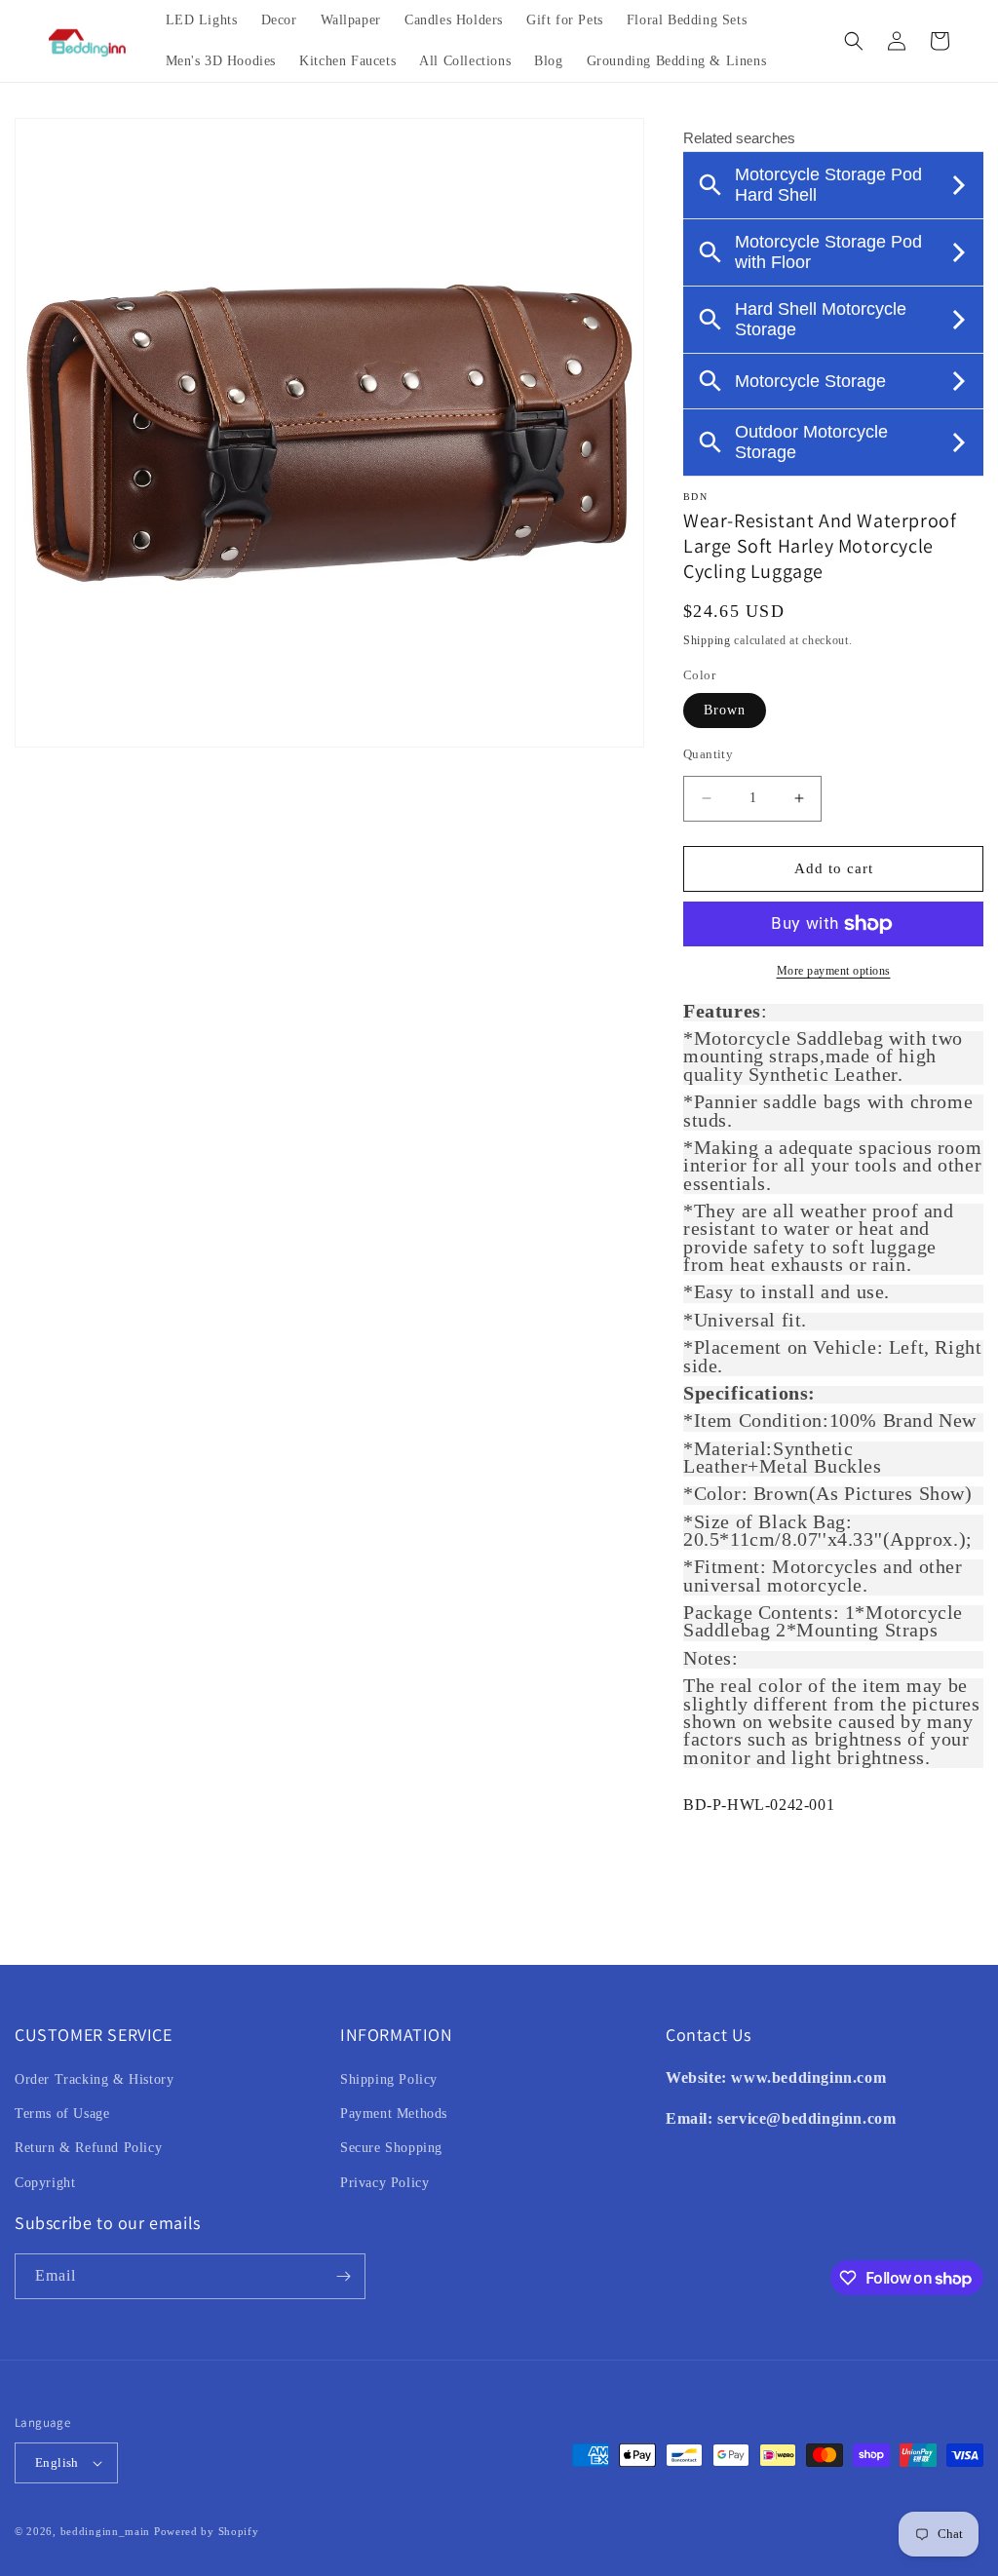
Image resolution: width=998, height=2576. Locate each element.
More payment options (834, 971)
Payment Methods (394, 2114)
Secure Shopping (391, 2148)
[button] (854, 41)
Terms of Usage (62, 2114)
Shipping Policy (389, 2079)
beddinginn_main (106, 2531)
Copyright (45, 2183)
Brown (725, 710)
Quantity (708, 754)
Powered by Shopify (207, 2531)
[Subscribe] (343, 2276)
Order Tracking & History (94, 2079)
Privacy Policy (384, 2183)
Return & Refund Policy (88, 2148)
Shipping (707, 640)
